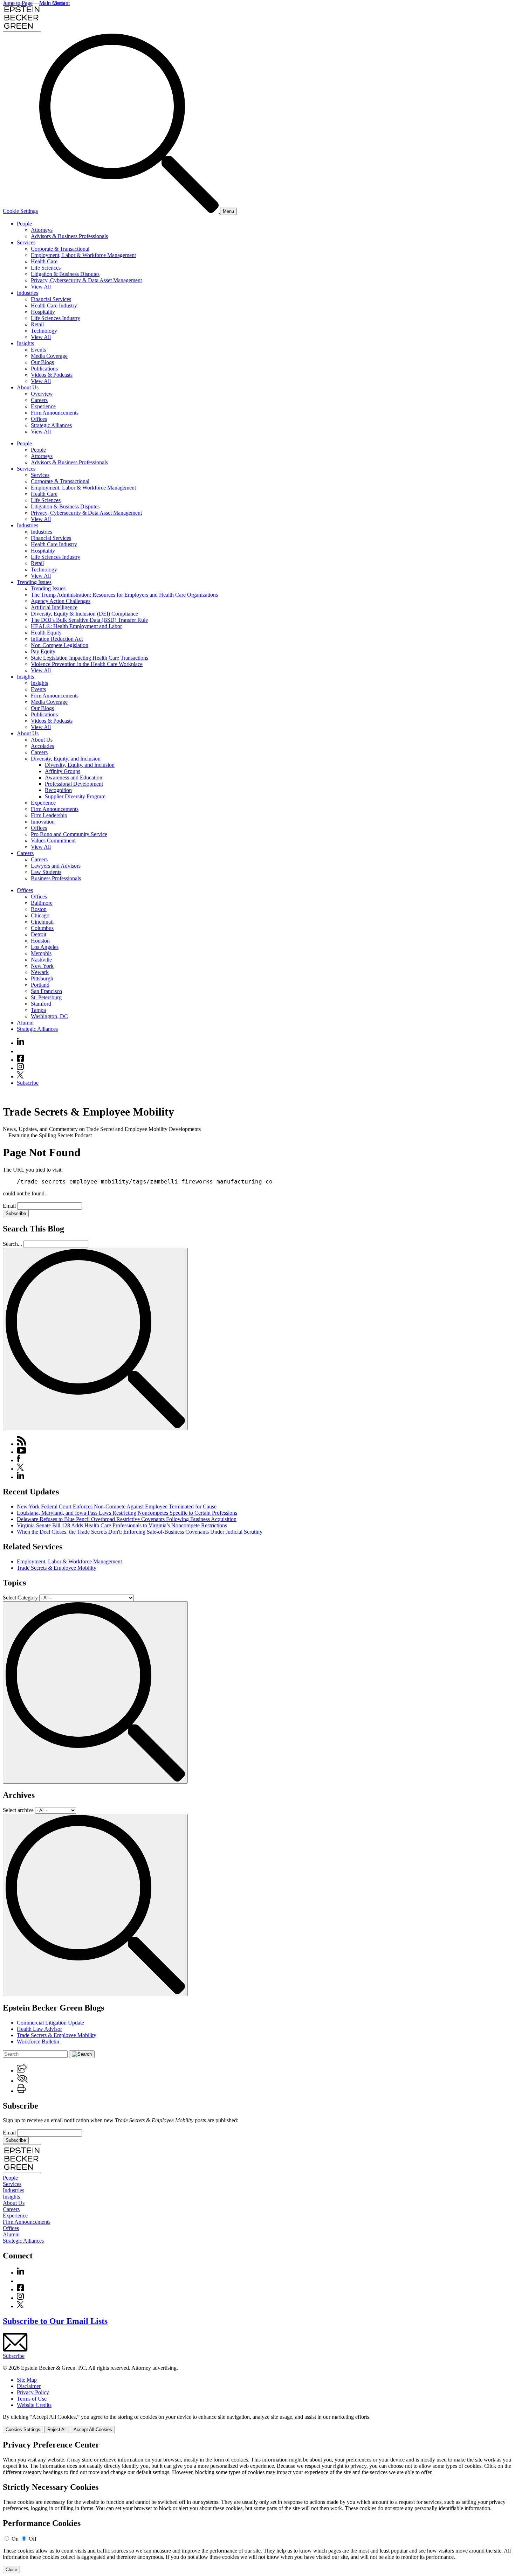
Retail (37, 324)
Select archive (18, 1810)
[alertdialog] (257, 2507)
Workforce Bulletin (38, 2042)
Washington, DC (49, 1016)
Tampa (38, 1010)
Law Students (46, 872)
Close (11, 2570)
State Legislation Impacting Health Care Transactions (90, 658)
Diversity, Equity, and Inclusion (66, 759)
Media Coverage (49, 356)
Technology (44, 331)
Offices (39, 419)
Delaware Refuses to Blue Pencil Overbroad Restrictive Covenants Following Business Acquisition (127, 1519)
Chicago (40, 915)
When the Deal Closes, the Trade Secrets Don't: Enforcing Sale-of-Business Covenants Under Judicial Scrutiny (140, 1532)
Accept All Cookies (93, 2429)
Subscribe (28, 1083)
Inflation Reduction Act (57, 639)
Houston (40, 941)
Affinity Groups (63, 771)
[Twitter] (20, 1077)
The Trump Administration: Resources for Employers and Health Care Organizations (124, 595)
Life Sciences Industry (56, 318)
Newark (40, 972)
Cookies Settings (23, 2429)
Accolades (42, 746)
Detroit (39, 934)
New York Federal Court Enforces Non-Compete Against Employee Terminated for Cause (117, 1506)
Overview (42, 394)
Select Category (20, 1598)
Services (26, 242)
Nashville (41, 960)
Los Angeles (45, 947)
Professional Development (74, 784)
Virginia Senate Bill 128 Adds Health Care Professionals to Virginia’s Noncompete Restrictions (122, 1525)
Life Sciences (46, 268)
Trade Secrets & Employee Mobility (57, 1568)
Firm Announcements (55, 413)
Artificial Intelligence (54, 607)
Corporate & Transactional (60, 249)
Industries (28, 293)
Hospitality (43, 312)
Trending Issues (34, 582)
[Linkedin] (20, 1043)
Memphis (41, 953)
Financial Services (51, 299)
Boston (39, 909)
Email (10, 1206)
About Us (28, 387)
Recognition (58, 790)
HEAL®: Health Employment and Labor (76, 626)
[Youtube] (20, 1051)
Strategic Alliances (51, 425)
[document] (257, 2507)
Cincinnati (42, 922)
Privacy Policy (33, 2392)
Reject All (57, 2429)
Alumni (25, 1023)
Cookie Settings (20, 211)
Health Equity (46, 633)
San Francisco (46, 991)
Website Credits (34, 2405)
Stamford (41, 1004)
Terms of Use (32, 2399)
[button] (22, 2071)
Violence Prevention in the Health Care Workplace (87, 664)
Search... (12, 1244)
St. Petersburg (46, 997)
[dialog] (257, 2424)
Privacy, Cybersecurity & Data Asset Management (86, 280)
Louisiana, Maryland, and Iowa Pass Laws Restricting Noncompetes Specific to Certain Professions (127, 1513)
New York (42, 966)
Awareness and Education (74, 777)
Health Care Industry (54, 305)
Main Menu (52, 3)
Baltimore (42, 903)
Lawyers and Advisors (56, 866)
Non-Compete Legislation (60, 645)
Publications (44, 369)
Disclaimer (29, 2386)
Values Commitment (53, 841)
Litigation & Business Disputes (65, 274)
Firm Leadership (49, 815)
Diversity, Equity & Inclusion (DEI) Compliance (84, 614)
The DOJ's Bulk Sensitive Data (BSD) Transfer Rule (89, 620)
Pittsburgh (42, 978)
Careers (39, 400)
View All (41, 287)
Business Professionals (56, 878)
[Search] (130, 211)
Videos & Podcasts (52, 375)
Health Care (44, 261)
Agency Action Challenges (61, 601)
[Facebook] (20, 1060)
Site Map (27, 2380)
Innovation (43, 822)
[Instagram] (21, 1068)
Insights (25, 343)
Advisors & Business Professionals (69, 236)
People (24, 224)
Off (33, 2539)
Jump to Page (18, 3)
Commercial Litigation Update (50, 2023)
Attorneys (42, 230)
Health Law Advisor (39, 2029)
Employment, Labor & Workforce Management (83, 255)
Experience (43, 406)
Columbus (42, 928)
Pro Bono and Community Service (69, 834)
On (15, 2539)
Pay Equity (43, 651)
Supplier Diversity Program (75, 796)
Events (38, 350)
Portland (40, 985)
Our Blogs (42, 362)
